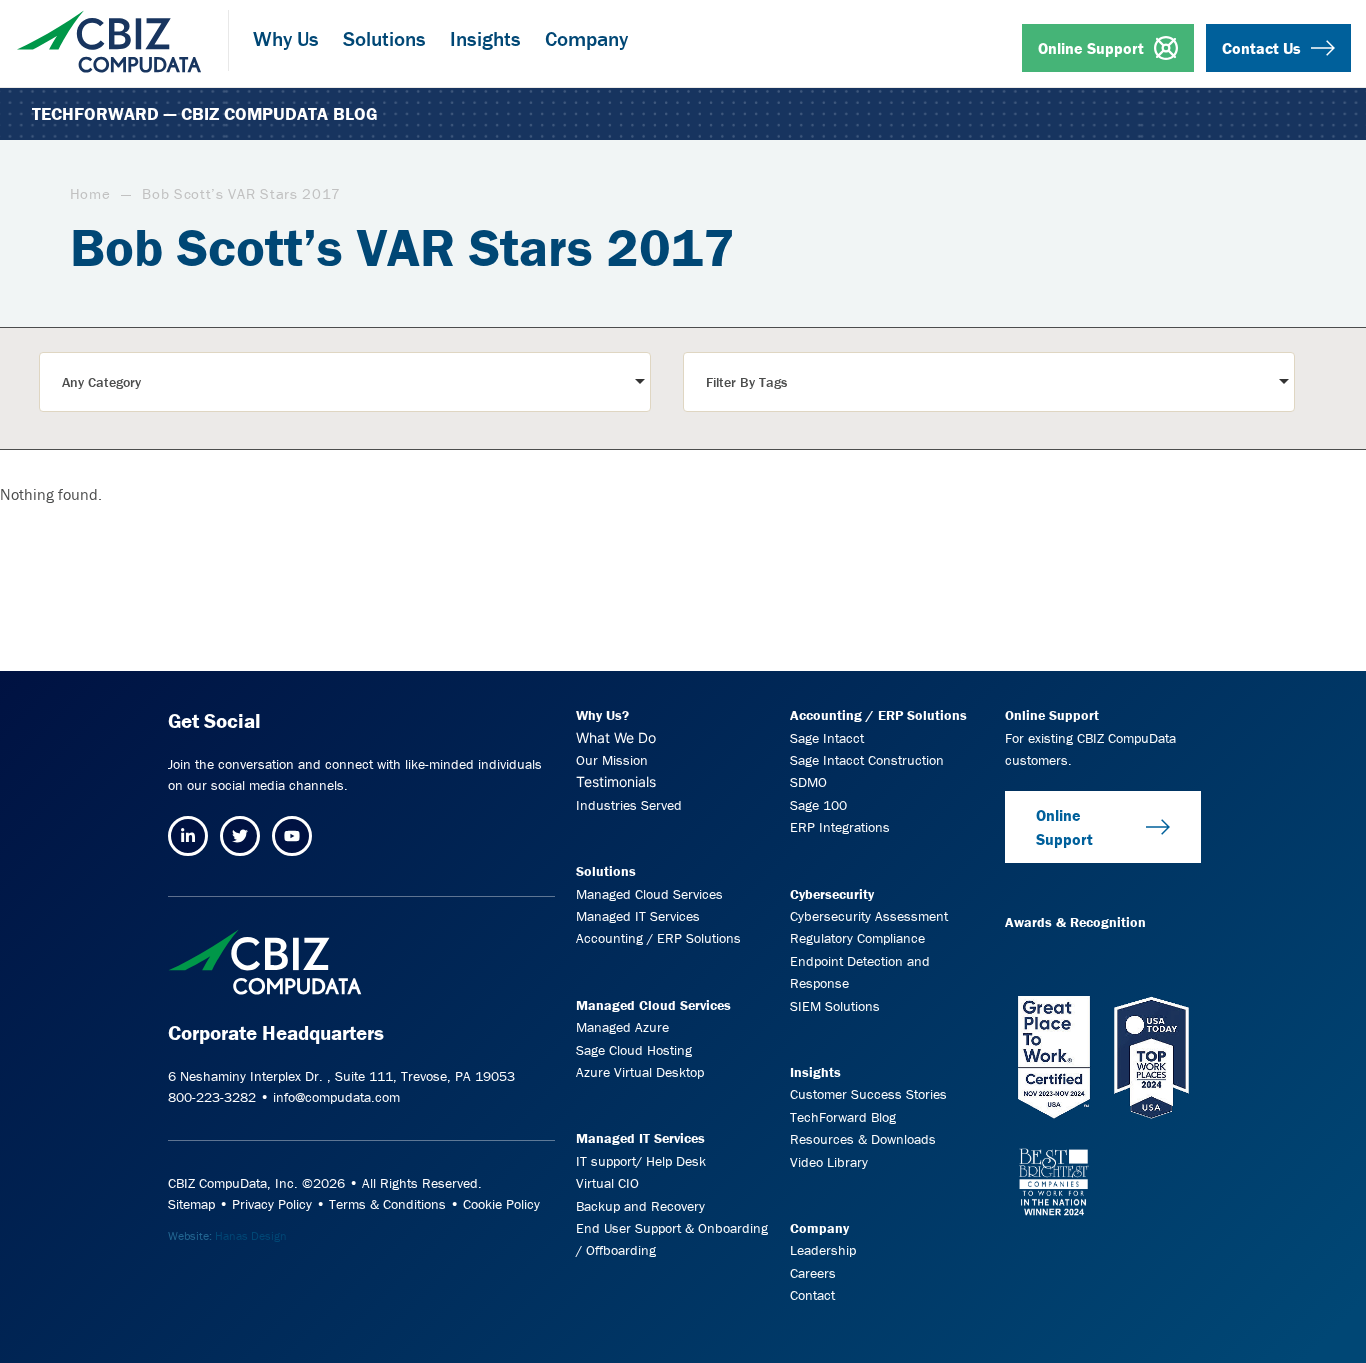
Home (90, 193)
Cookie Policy (501, 1204)
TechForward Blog (843, 1117)
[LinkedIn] (188, 836)
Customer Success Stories (868, 1094)
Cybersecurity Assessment (869, 916)
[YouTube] (292, 836)
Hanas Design (251, 1235)
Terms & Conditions (387, 1204)
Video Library (829, 1162)
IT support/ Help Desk (641, 1161)
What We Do (616, 737)
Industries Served (629, 805)
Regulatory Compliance (857, 938)
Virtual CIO (607, 1183)
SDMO (808, 782)
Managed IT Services (638, 916)
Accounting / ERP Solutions (658, 938)
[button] (345, 382)
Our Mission (612, 760)
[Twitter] (240, 836)
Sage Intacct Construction (867, 760)
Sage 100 (818, 805)
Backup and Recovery (640, 1206)
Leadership (823, 1250)
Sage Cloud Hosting (634, 1050)
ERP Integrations (840, 827)
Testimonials (616, 781)
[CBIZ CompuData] (109, 34)
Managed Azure (622, 1027)
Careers (813, 1273)
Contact (812, 1295)
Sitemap (191, 1204)
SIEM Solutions (835, 1006)
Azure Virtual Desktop (640, 1072)
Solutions (606, 871)
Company (819, 1228)
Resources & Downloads (863, 1139)
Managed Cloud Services (649, 894)
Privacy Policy (272, 1204)
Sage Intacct (827, 738)
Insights (815, 1072)
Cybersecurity (832, 894)
